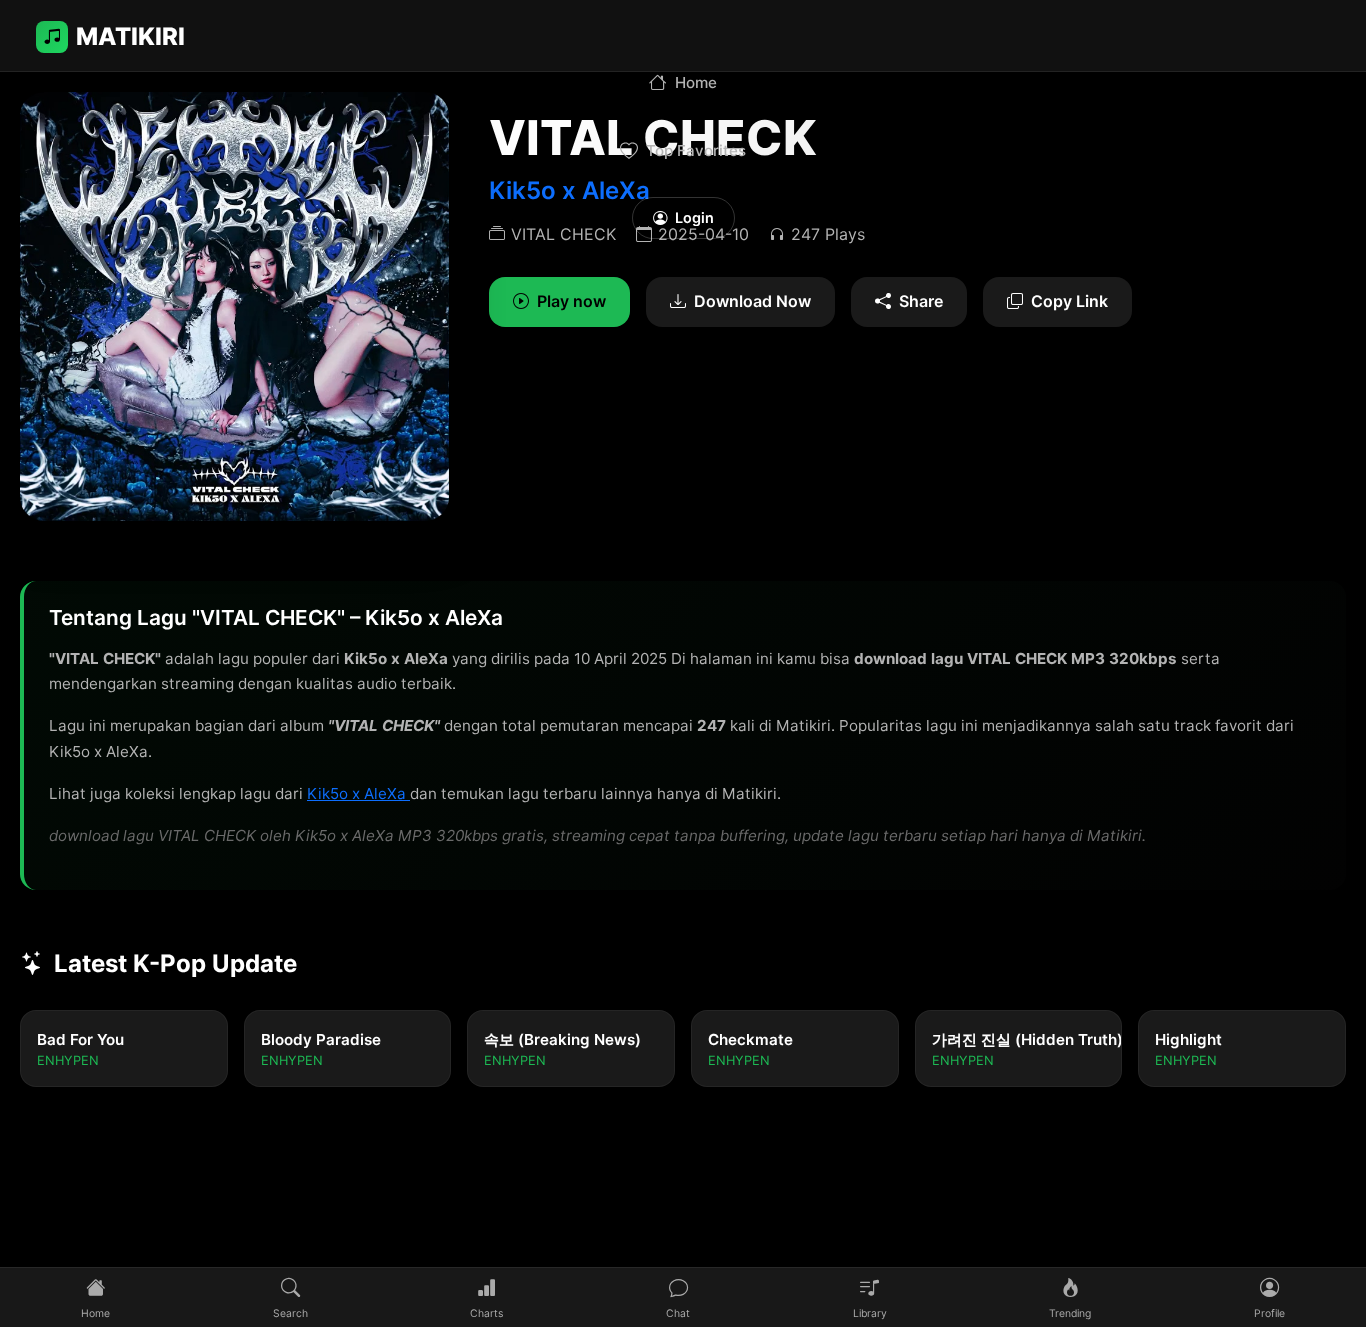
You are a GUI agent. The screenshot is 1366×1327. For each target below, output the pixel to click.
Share (921, 301)
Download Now (752, 301)
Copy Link (1069, 301)
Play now (571, 301)
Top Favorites (696, 150)
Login (694, 217)
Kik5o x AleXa (358, 793)
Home (696, 82)
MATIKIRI (130, 36)
